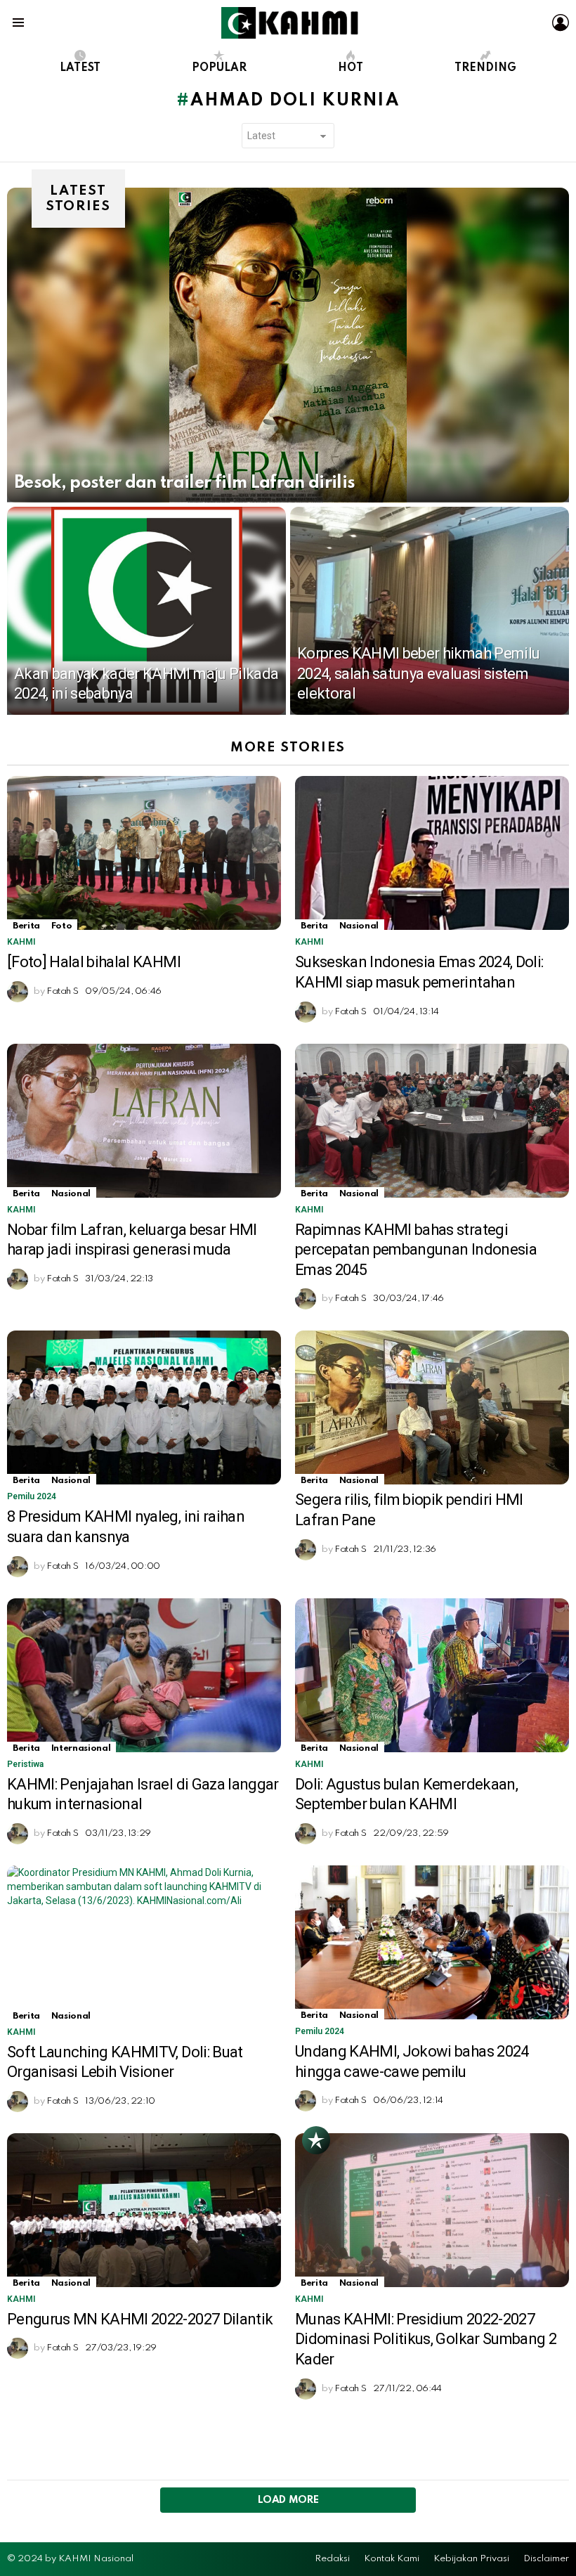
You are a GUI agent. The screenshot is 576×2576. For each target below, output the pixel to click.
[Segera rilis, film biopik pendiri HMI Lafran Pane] (432, 1407)
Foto (62, 926)
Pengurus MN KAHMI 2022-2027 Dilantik (140, 2319)
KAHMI (21, 942)
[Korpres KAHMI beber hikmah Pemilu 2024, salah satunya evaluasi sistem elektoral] (430, 611)
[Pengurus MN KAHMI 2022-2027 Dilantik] (144, 2210)
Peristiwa (25, 1764)
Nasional (359, 926)
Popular (219, 68)
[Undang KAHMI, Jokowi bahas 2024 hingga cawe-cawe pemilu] (432, 1942)
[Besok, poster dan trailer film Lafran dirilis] (288, 345)
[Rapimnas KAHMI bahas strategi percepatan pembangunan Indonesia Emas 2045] (432, 1121)
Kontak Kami (392, 2559)
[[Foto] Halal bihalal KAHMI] (144, 853)
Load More (288, 2500)
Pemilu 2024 (32, 1496)
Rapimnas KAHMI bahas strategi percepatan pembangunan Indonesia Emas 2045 (416, 1250)
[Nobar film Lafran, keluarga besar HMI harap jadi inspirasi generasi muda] (144, 1121)
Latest (80, 68)
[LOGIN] (561, 22)
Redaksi (332, 2559)
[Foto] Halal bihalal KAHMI (94, 962)
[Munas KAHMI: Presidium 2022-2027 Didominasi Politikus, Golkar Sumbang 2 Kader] (432, 2210)
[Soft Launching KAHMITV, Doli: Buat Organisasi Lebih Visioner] (144, 1943)
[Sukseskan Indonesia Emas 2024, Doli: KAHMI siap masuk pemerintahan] (432, 853)
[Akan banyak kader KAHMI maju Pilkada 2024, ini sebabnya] (146, 611)
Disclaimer (546, 2559)
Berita (26, 926)
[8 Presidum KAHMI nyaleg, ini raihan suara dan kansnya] (144, 1407)
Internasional (81, 1748)
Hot (351, 68)
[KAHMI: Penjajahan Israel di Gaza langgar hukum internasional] (144, 1675)
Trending (485, 68)
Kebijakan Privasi (471, 2559)
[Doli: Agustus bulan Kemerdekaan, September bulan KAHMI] (432, 1675)
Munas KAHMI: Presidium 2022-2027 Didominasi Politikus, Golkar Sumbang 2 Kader (426, 2339)
